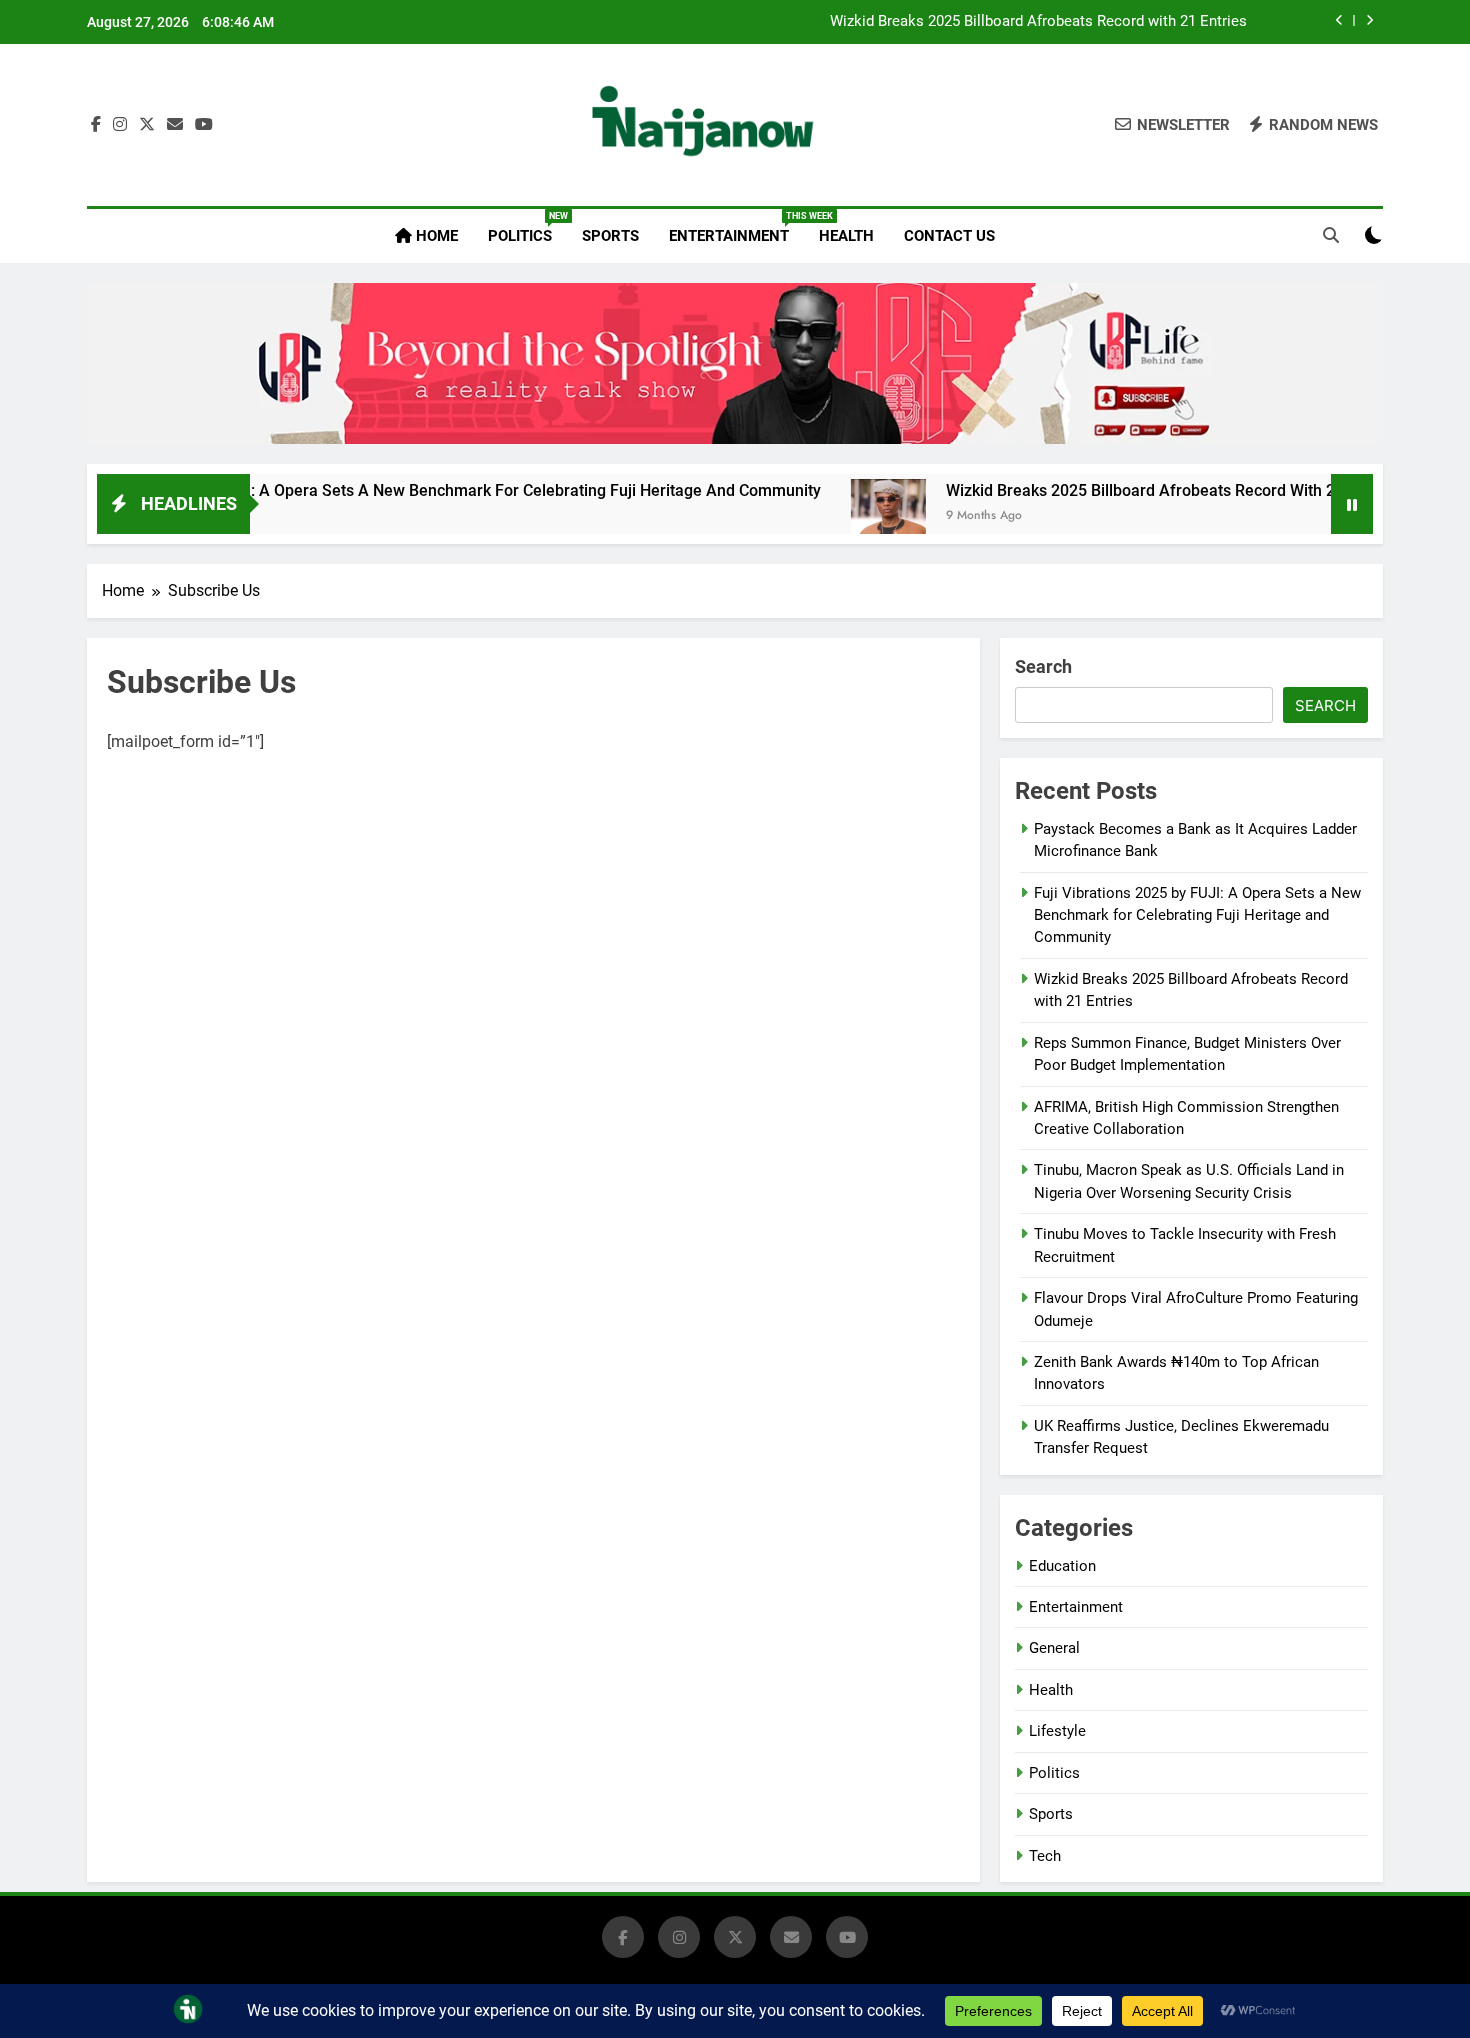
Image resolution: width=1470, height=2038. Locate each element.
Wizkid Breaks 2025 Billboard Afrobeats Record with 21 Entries (1038, 22)
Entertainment (736, 228)
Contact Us (949, 236)
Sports (610, 236)
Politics (527, 228)
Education (1062, 1566)
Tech (1045, 1856)
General (1054, 1648)
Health (846, 236)
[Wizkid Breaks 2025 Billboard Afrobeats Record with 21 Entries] (825, 516)
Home (435, 236)
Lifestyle (1057, 1731)
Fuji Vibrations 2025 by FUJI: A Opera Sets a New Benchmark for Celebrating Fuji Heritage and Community (1197, 915)
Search (1043, 666)
